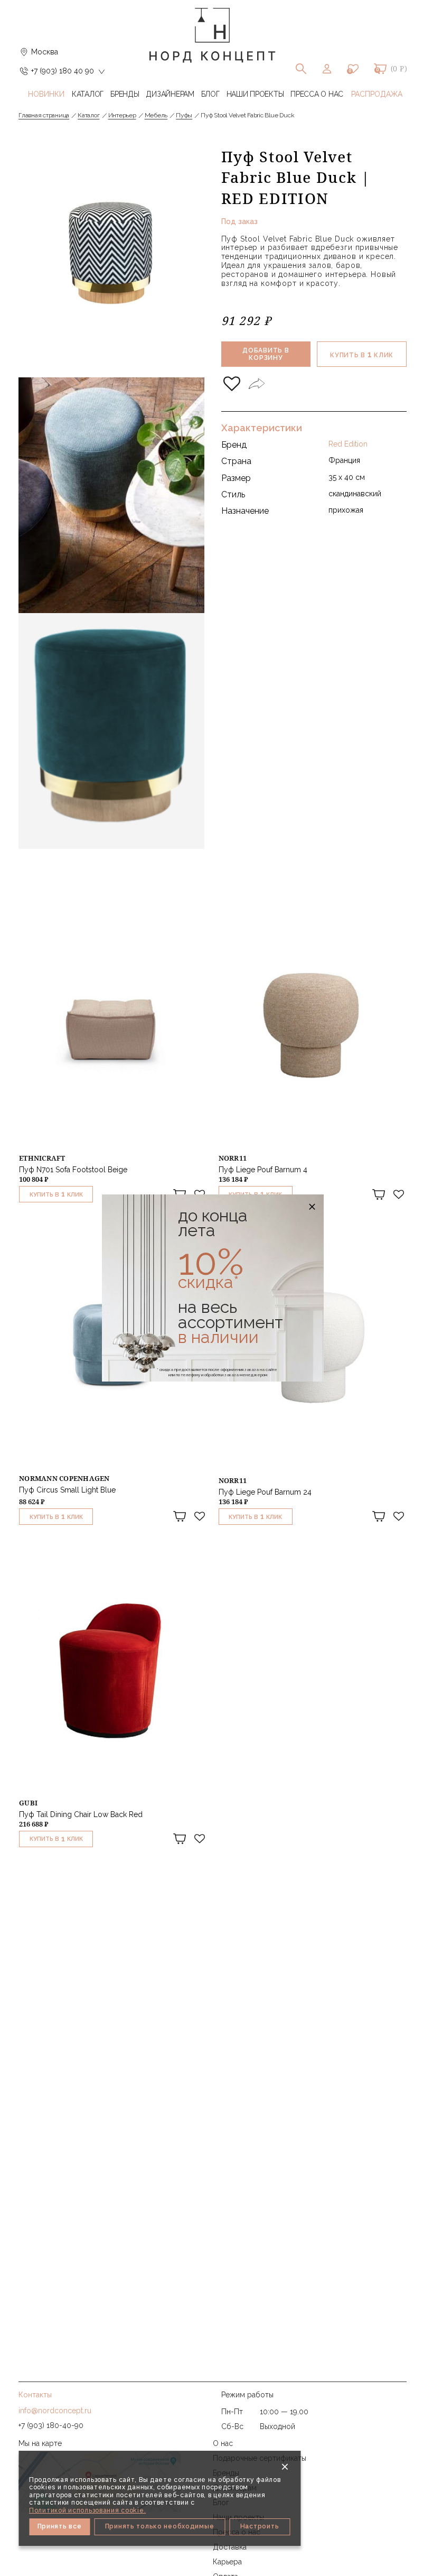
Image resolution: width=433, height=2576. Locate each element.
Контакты (35, 2395)
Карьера (227, 2562)
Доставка (230, 2547)
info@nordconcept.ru (55, 2411)
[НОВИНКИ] (46, 94)
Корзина (380, 69)
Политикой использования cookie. (87, 2510)
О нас (223, 2443)
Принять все (60, 2526)
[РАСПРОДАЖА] (377, 94)
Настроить (260, 2526)
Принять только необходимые (160, 2526)
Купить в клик (362, 354)
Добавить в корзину (266, 354)
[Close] (285, 2467)
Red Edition (348, 444)
